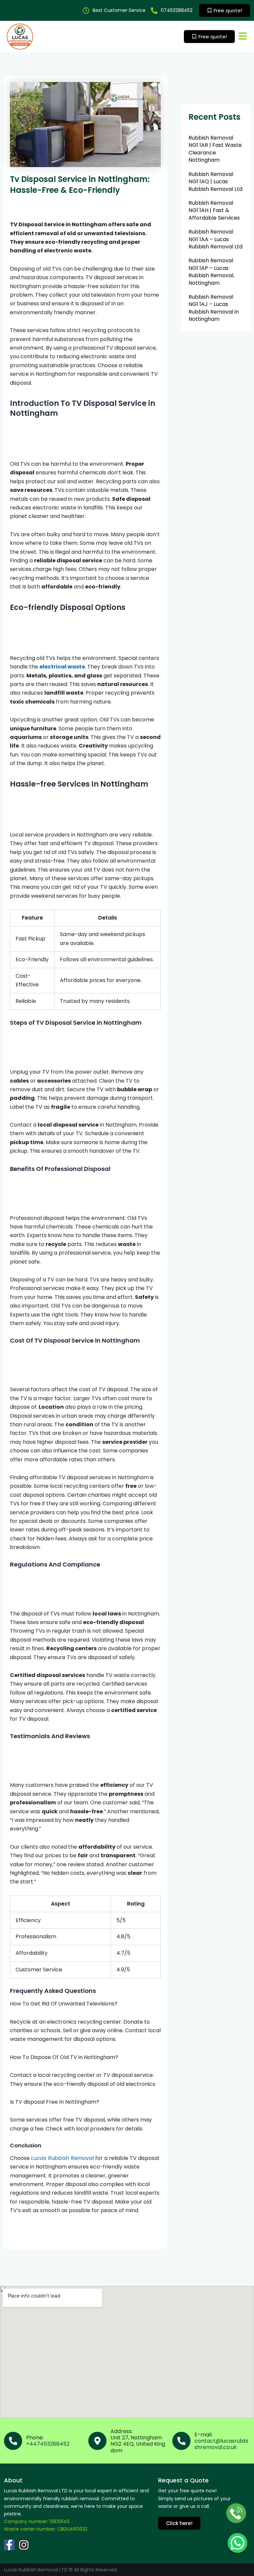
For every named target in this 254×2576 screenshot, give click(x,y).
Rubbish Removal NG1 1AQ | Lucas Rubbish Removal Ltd (215, 182)
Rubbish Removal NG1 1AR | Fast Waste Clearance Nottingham (215, 149)
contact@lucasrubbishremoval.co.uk (221, 2444)
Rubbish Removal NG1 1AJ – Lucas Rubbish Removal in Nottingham (214, 308)
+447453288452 (48, 2444)
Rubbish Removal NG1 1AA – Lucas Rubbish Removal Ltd (215, 239)
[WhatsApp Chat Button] (237, 2543)
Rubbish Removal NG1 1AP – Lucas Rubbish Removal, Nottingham (211, 272)
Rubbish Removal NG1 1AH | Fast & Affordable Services (214, 210)
